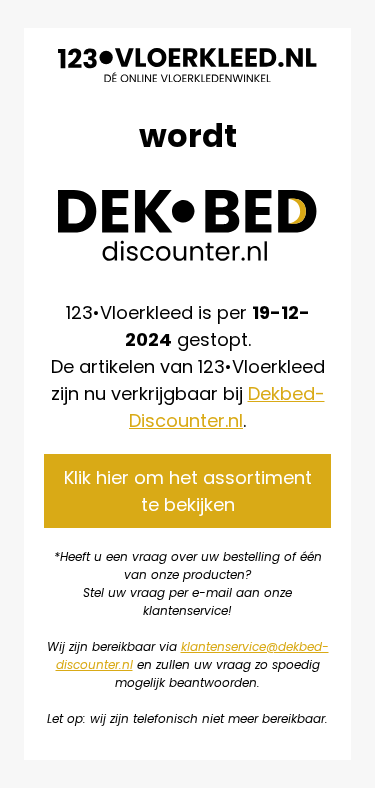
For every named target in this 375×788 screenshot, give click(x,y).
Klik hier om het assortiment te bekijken (188, 491)
